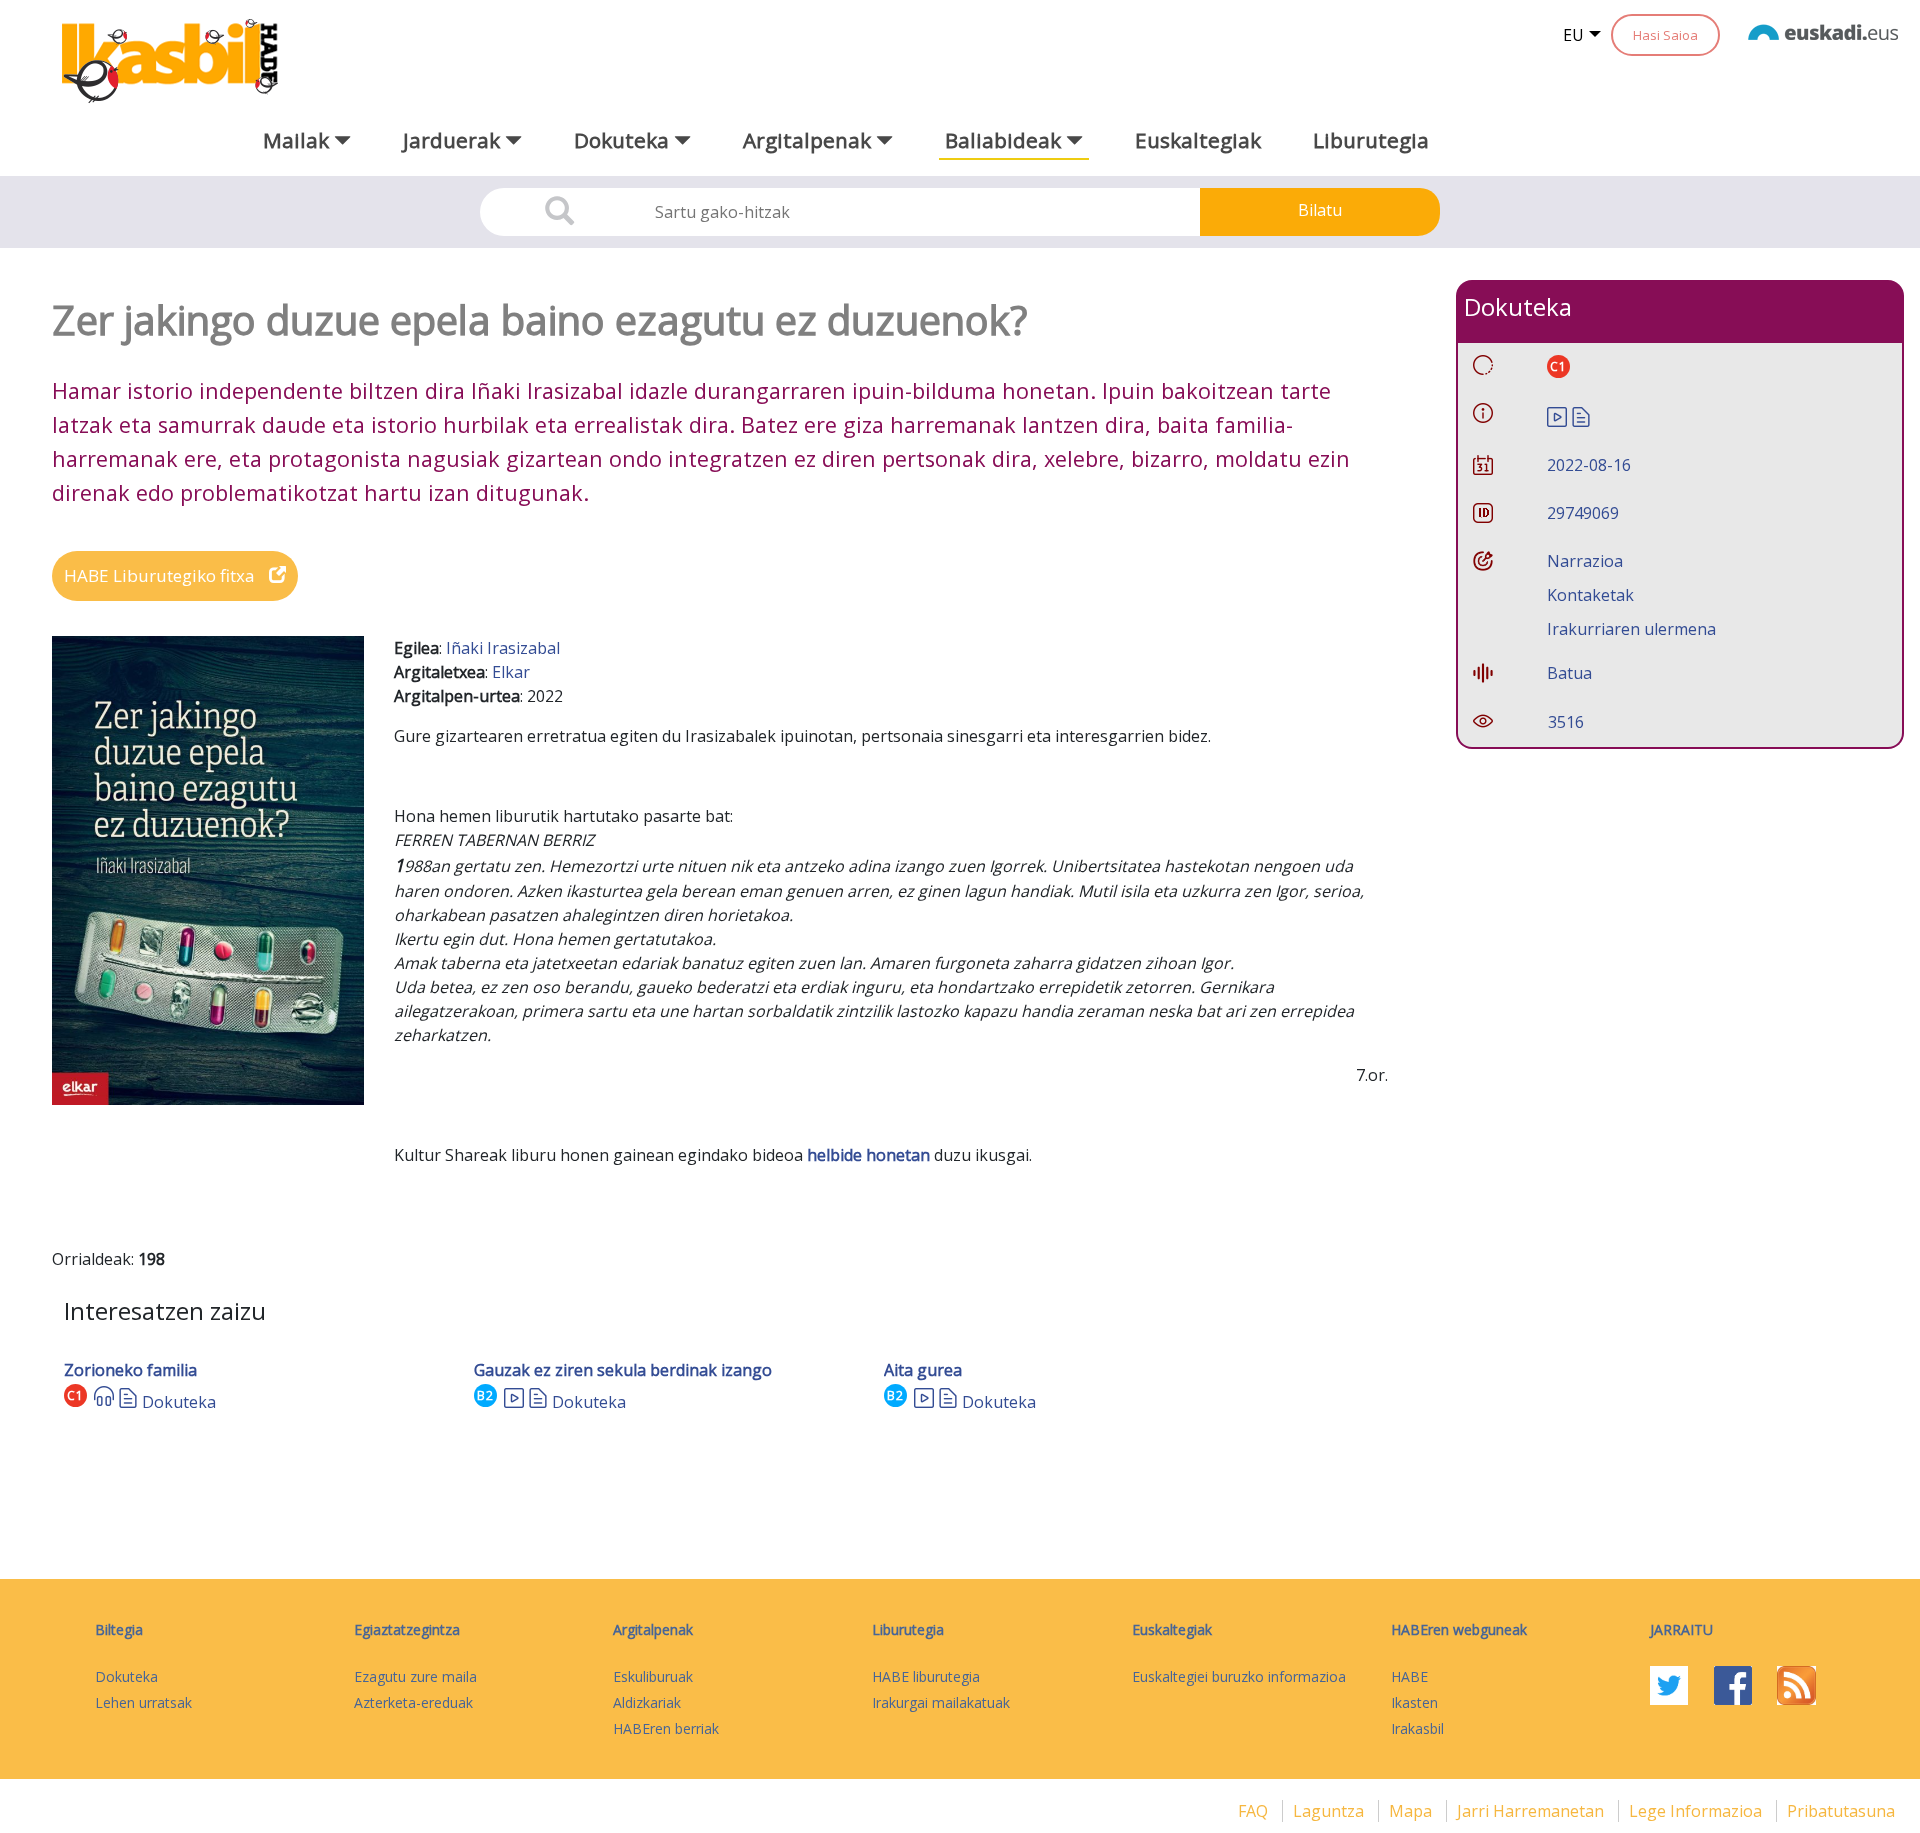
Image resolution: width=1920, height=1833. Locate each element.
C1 (75, 1395)
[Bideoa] (514, 1402)
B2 (485, 1395)
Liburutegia (1371, 140)
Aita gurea (923, 1370)
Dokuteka (179, 1402)
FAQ (1255, 1811)
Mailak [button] (298, 140)
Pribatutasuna (1841, 1811)
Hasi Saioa (1665, 35)
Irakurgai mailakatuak (941, 1702)
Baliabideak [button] (1005, 140)
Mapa (1412, 1811)
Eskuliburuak (653, 1676)
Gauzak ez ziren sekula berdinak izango (623, 1370)
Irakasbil (1417, 1728)
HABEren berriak (666, 1728)
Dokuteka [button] (624, 140)
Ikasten (1414, 1702)
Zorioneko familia (130, 1370)
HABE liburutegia (926, 1676)
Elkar (511, 672)
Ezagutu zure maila (415, 1676)
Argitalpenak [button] (809, 140)
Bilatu (1320, 210)
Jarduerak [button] (454, 140)
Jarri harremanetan (1532, 1811)
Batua (1569, 673)
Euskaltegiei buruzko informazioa (1239, 1676)
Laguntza (1330, 1811)
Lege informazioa (1697, 1811)
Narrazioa (1585, 561)
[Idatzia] (128, 1402)
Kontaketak (1590, 595)
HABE (1409, 1676)
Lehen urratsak (143, 1702)
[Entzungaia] (104, 1402)
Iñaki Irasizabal (503, 648)
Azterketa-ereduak (413, 1702)
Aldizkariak (647, 1702)
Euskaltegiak (1198, 140)
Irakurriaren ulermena (1631, 629)
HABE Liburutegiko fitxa (161, 575)
